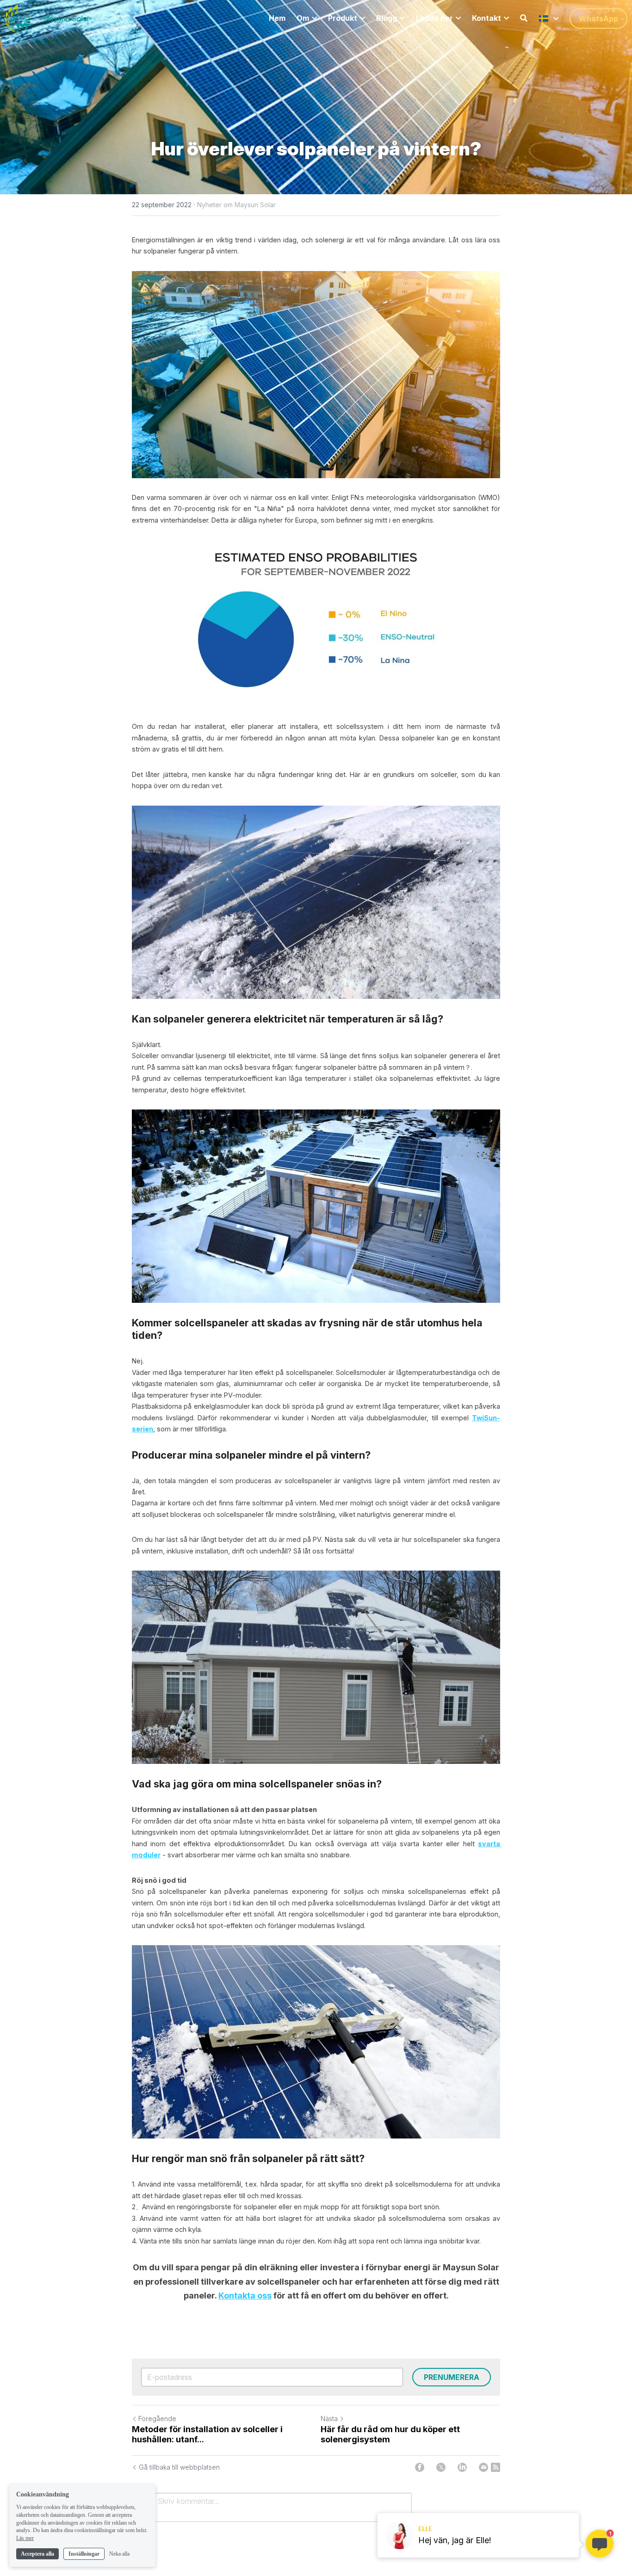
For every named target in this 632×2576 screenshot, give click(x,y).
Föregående (157, 2419)
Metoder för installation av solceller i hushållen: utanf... (207, 2434)
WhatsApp (598, 18)
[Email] (483, 2467)
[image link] (18, 18)
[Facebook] (420, 2467)
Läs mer (25, 2538)
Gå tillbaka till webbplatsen (179, 2467)
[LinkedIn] (462, 2467)
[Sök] (524, 18)
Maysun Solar (66, 18)
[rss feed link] (496, 2467)
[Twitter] (441, 2467)
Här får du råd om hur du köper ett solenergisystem (390, 2434)
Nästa (329, 2419)
